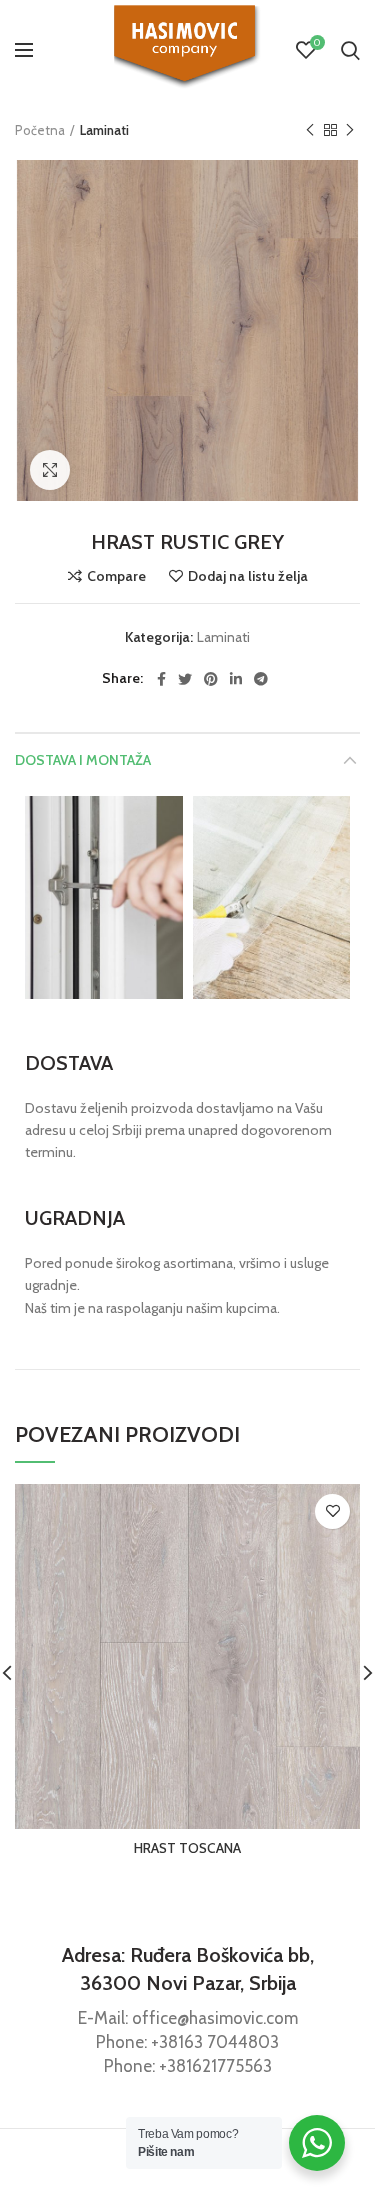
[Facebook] (161, 679)
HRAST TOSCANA (187, 1848)
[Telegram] (261, 679)
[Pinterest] (211, 679)
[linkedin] (236, 679)
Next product (350, 130)
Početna (40, 130)
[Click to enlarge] (50, 470)
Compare (116, 576)
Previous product (310, 130)
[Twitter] (185, 679)
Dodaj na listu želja (248, 576)
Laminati (104, 130)
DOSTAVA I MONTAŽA (83, 760)
